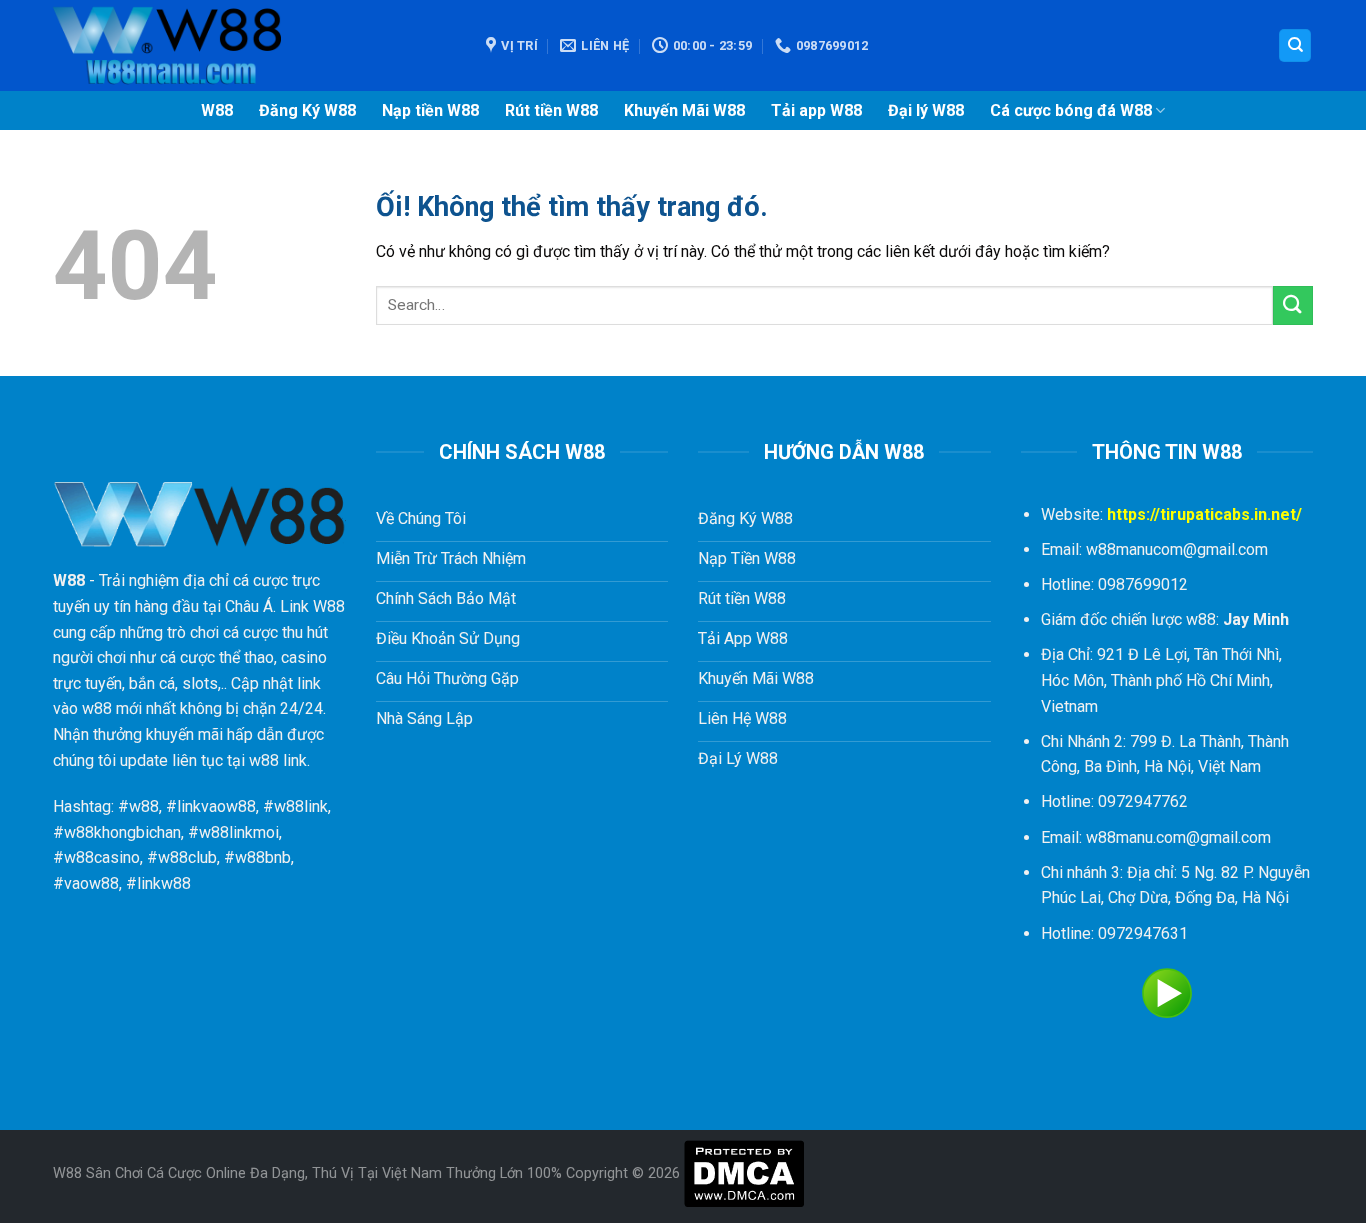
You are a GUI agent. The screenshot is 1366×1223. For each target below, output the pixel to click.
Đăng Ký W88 (307, 110)
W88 (217, 110)
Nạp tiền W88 (430, 110)
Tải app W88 (816, 110)
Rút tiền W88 (551, 110)
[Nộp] (1293, 305)
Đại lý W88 (926, 110)
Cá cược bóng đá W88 (1071, 110)
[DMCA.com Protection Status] (744, 1173)
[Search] (1295, 45)
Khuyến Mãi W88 (684, 110)
